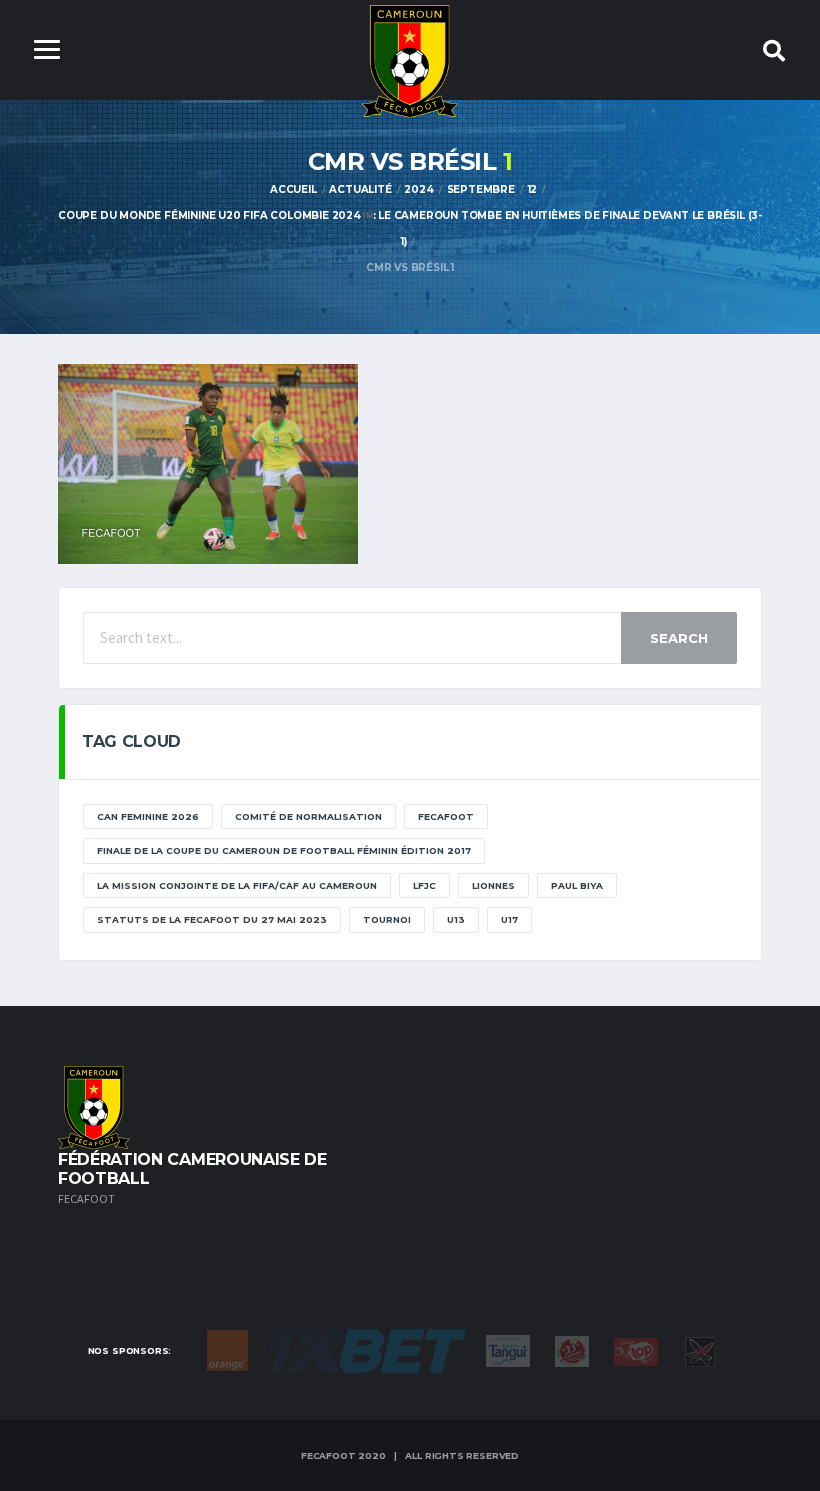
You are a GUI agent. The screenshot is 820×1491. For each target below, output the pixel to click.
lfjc (424, 885)
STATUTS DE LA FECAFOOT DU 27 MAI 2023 (212, 919)
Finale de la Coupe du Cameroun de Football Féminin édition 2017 (284, 850)
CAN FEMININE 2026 (148, 816)
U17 (509, 919)
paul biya (577, 885)
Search (679, 638)
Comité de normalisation (308, 816)
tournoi (387, 919)
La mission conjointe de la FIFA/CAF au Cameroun (237, 885)
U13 (456, 919)
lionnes (493, 885)
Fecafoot (446, 816)
